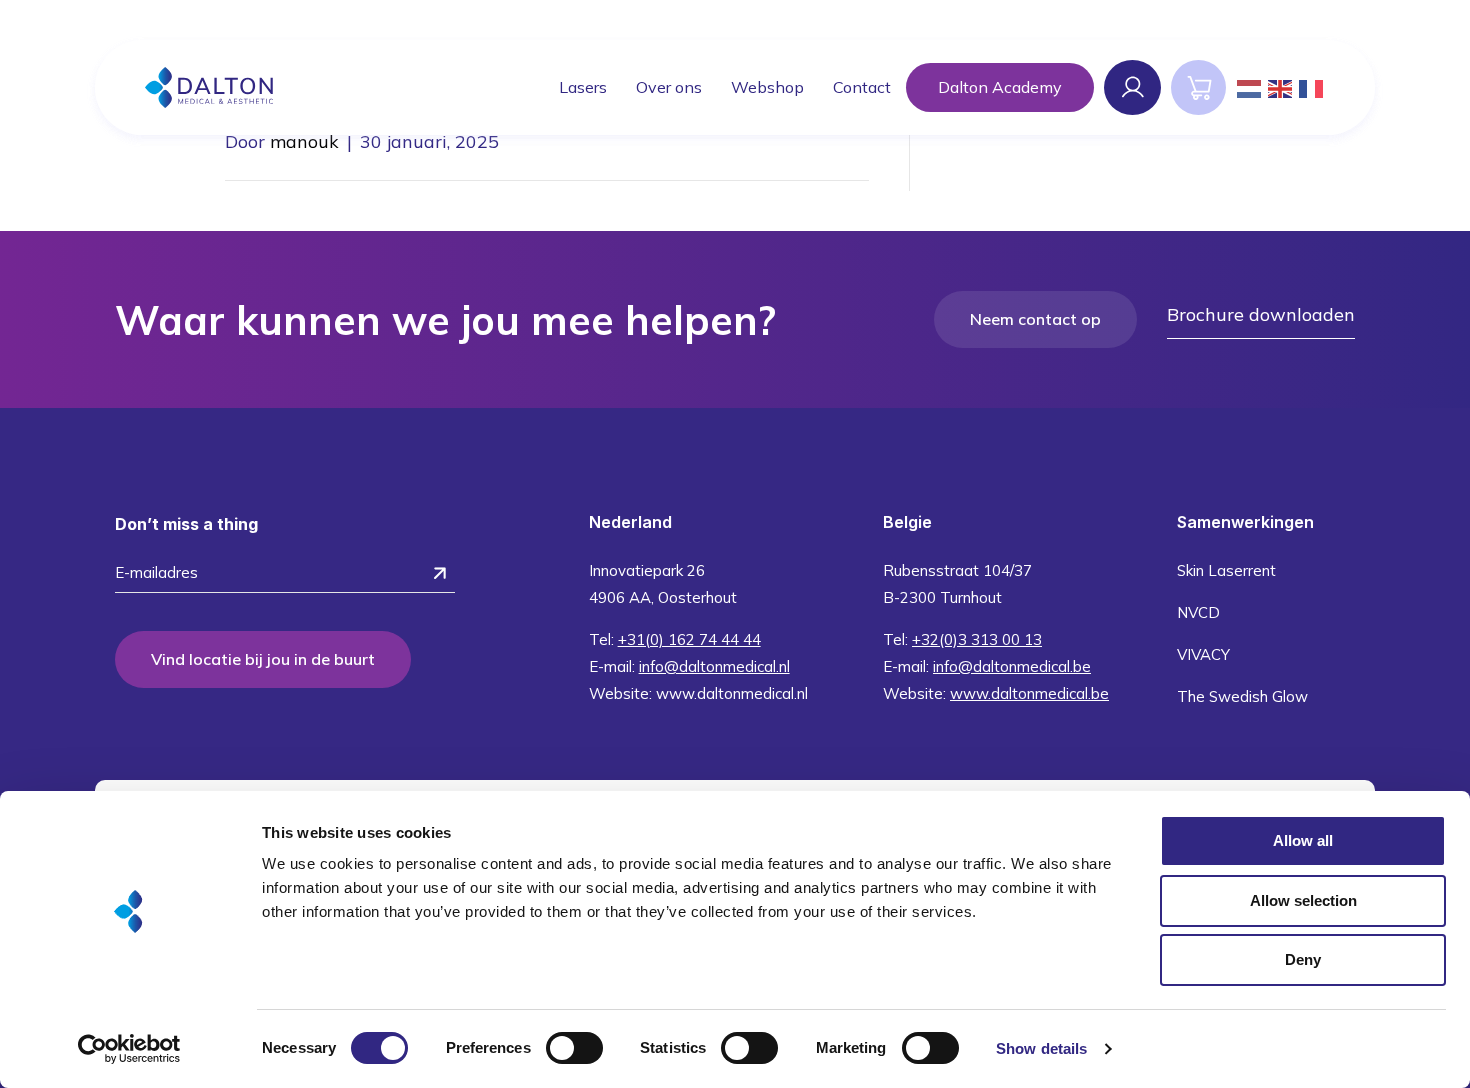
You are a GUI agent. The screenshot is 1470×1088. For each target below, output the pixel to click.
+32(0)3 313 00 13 (977, 639)
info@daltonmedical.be (1012, 666)
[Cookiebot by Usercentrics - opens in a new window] (129, 1049)
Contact (862, 87)
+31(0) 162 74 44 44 (689, 639)
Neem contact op (1035, 319)
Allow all (1303, 840)
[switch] (574, 1048)
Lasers (583, 87)
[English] (1281, 87)
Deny (1303, 959)
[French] (1312, 87)
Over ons (669, 87)
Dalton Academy (1000, 87)
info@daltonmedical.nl (714, 666)
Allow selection (1303, 900)
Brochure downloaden (1261, 314)
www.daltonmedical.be (1029, 693)
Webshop (767, 87)
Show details (1041, 1048)
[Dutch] (1250, 87)
